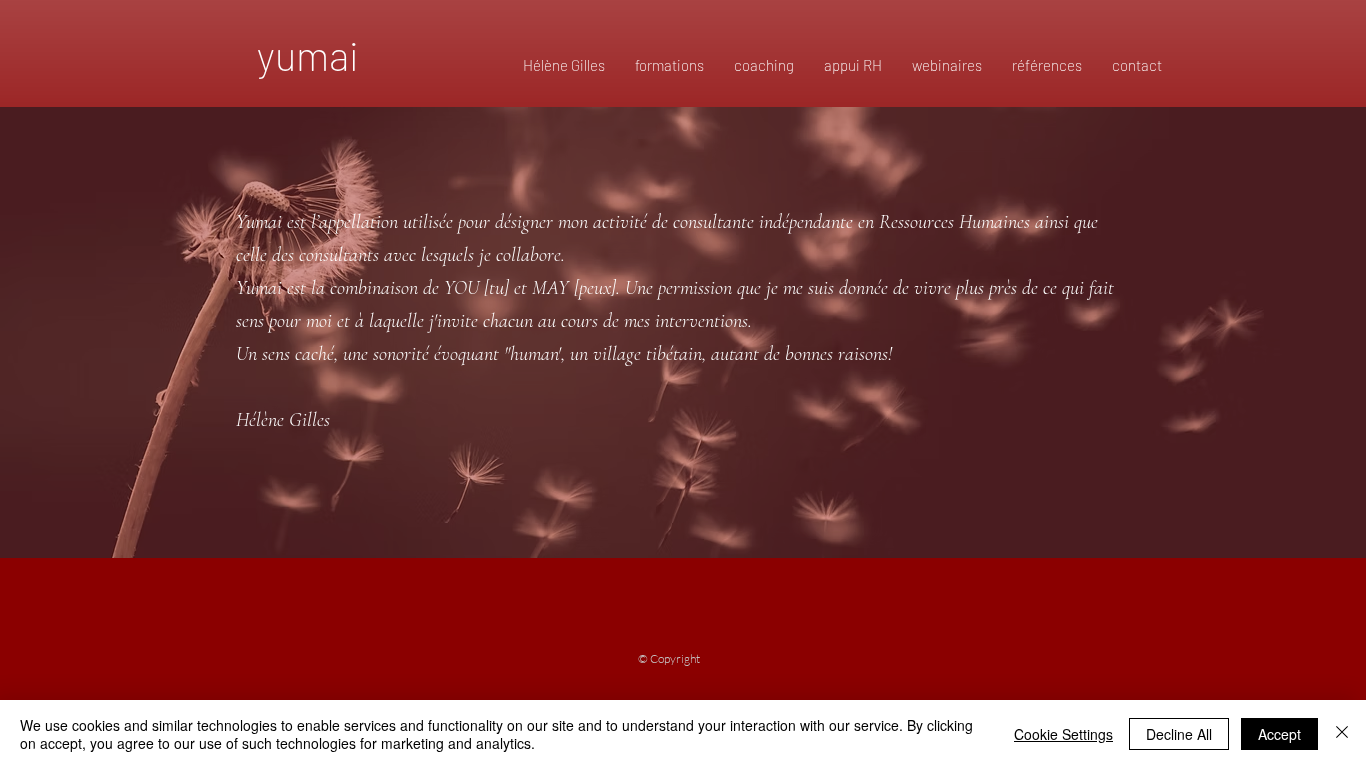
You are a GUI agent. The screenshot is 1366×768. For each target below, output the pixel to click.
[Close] (1342, 734)
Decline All (1179, 734)
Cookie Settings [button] (1063, 734)
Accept (1279, 734)
